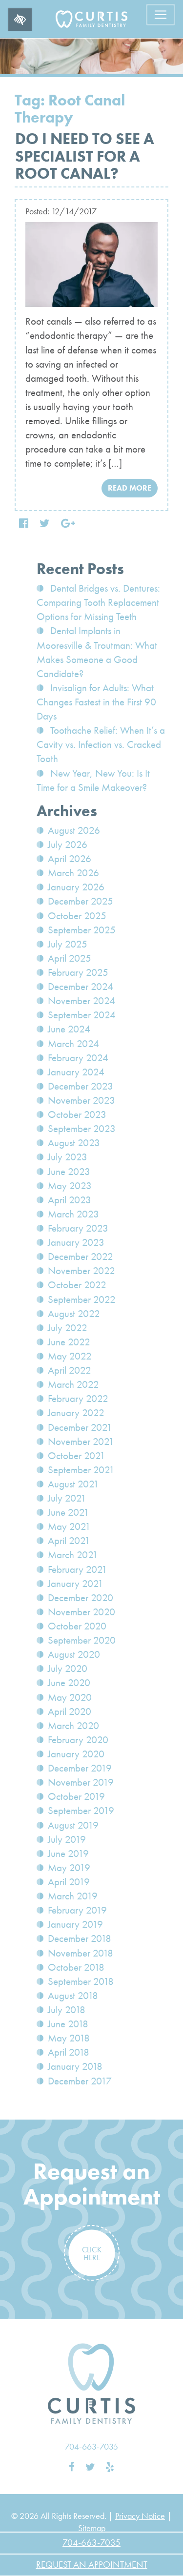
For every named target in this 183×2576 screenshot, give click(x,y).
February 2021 (78, 1569)
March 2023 (73, 1214)
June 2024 (69, 1029)
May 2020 (70, 1697)
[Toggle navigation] (161, 15)
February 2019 (77, 1910)
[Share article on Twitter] (45, 524)
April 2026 (70, 859)
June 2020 (69, 1683)
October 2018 (76, 1967)
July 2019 (67, 1839)
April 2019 (69, 1882)
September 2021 (81, 1470)
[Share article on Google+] (68, 524)
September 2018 (81, 1981)
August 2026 (74, 830)
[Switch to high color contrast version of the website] (20, 20)
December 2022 (81, 1257)
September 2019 (81, 1811)
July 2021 (67, 1498)
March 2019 (73, 1896)
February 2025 (78, 972)
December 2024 (81, 987)
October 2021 (77, 1456)
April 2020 (70, 1711)
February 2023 (78, 1228)
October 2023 (77, 1114)
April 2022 (70, 1370)
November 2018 (81, 1953)
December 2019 (80, 1768)
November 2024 (81, 1001)
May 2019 (69, 1868)
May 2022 (70, 1356)
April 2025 (70, 958)
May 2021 (69, 1526)
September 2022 (82, 1299)
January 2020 (76, 1754)
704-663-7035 (91, 2446)
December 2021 (80, 1427)
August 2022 (74, 1314)
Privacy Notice (140, 2516)
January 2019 (75, 1924)
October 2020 (77, 1626)
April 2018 (69, 2052)
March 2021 (73, 1555)
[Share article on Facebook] (24, 524)
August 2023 (74, 1143)
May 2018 (69, 2038)
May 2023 (70, 1186)
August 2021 (73, 1484)
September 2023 (82, 1129)
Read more (130, 488)
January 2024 (76, 1072)
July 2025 (68, 944)
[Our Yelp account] (110, 2467)
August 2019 (73, 1825)
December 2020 (81, 1598)
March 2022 (73, 1384)
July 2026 (68, 845)
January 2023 (76, 1242)
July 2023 (68, 1157)
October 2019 (76, 1796)
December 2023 (81, 1086)
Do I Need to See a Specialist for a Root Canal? (85, 156)
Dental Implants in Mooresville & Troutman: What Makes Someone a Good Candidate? (97, 652)
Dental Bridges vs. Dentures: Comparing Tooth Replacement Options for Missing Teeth (98, 602)
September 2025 (82, 930)
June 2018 (68, 2024)
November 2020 (81, 1612)
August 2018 (73, 1996)
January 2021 (76, 1584)
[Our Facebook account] (72, 2467)
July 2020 (68, 1669)
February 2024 (78, 1058)
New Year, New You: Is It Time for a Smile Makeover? (93, 780)
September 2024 (82, 1015)
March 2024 (73, 1044)
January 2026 (76, 887)
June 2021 (69, 1512)
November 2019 (81, 1782)
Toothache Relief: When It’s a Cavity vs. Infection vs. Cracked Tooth (101, 744)
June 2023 (69, 1172)
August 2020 (74, 1654)
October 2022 (77, 1285)
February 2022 (78, 1399)
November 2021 (81, 1442)
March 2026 (73, 873)
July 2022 (68, 1328)
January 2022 (76, 1413)
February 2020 (78, 1740)
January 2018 (75, 2066)
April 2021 (69, 1541)
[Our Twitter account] (90, 2467)
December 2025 (81, 901)
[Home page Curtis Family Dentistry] (92, 2384)
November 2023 (81, 1100)
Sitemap (92, 2528)
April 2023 (70, 1200)
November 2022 (81, 1271)
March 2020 (73, 1726)
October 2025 (77, 916)
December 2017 (80, 2081)
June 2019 (68, 1854)
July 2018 (67, 2010)
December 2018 (80, 1938)
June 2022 (69, 1342)
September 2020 (82, 1640)
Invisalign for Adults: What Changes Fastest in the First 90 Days (96, 702)
